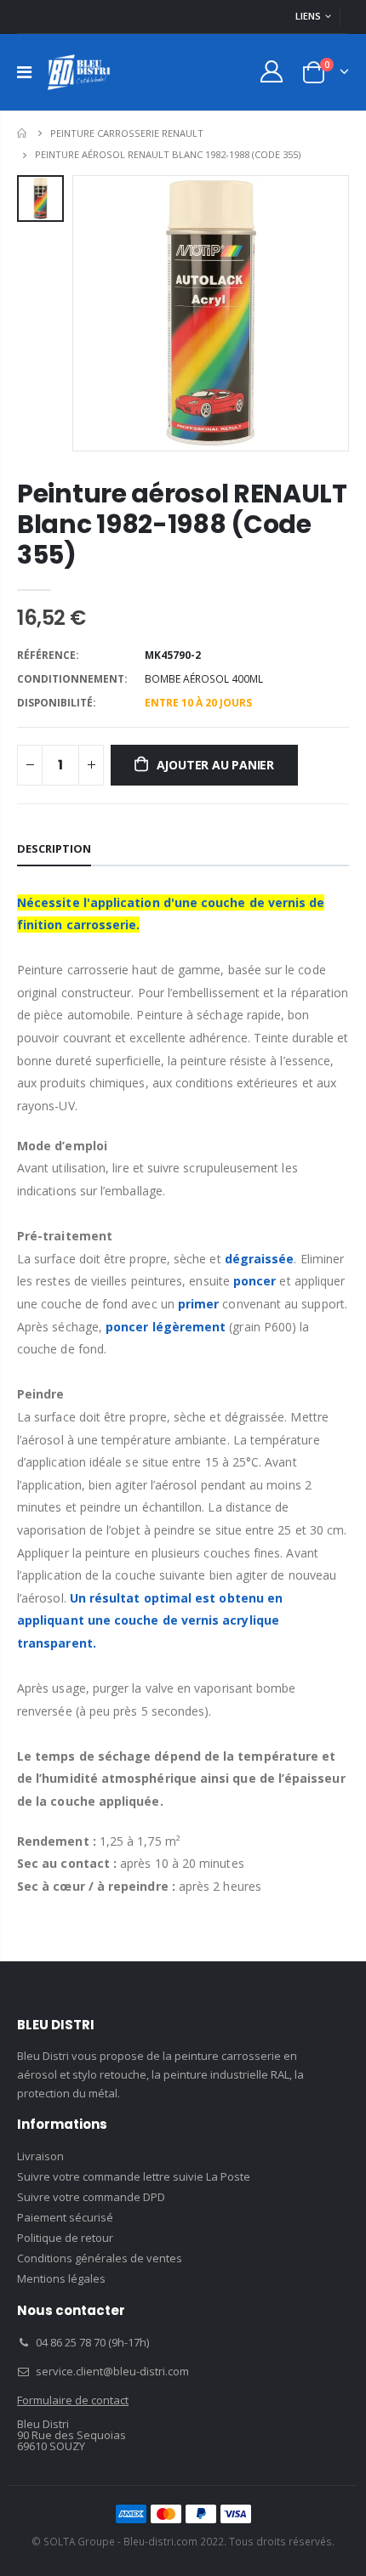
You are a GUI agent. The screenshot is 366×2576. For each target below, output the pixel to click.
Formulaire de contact (73, 2400)
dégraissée (260, 1259)
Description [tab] (54, 848)
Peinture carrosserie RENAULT (127, 133)
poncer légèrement (166, 1327)
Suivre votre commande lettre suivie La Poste (134, 2176)
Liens (308, 16)
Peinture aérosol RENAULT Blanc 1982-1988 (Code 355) (182, 524)
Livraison (40, 2156)
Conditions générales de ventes (100, 2258)
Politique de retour (65, 2238)
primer (198, 1304)
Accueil (23, 133)
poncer (254, 1281)
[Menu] (24, 72)
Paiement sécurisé (65, 2217)
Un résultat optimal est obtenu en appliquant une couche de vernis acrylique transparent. (150, 1620)
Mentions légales (61, 2278)
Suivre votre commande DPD (91, 2197)
